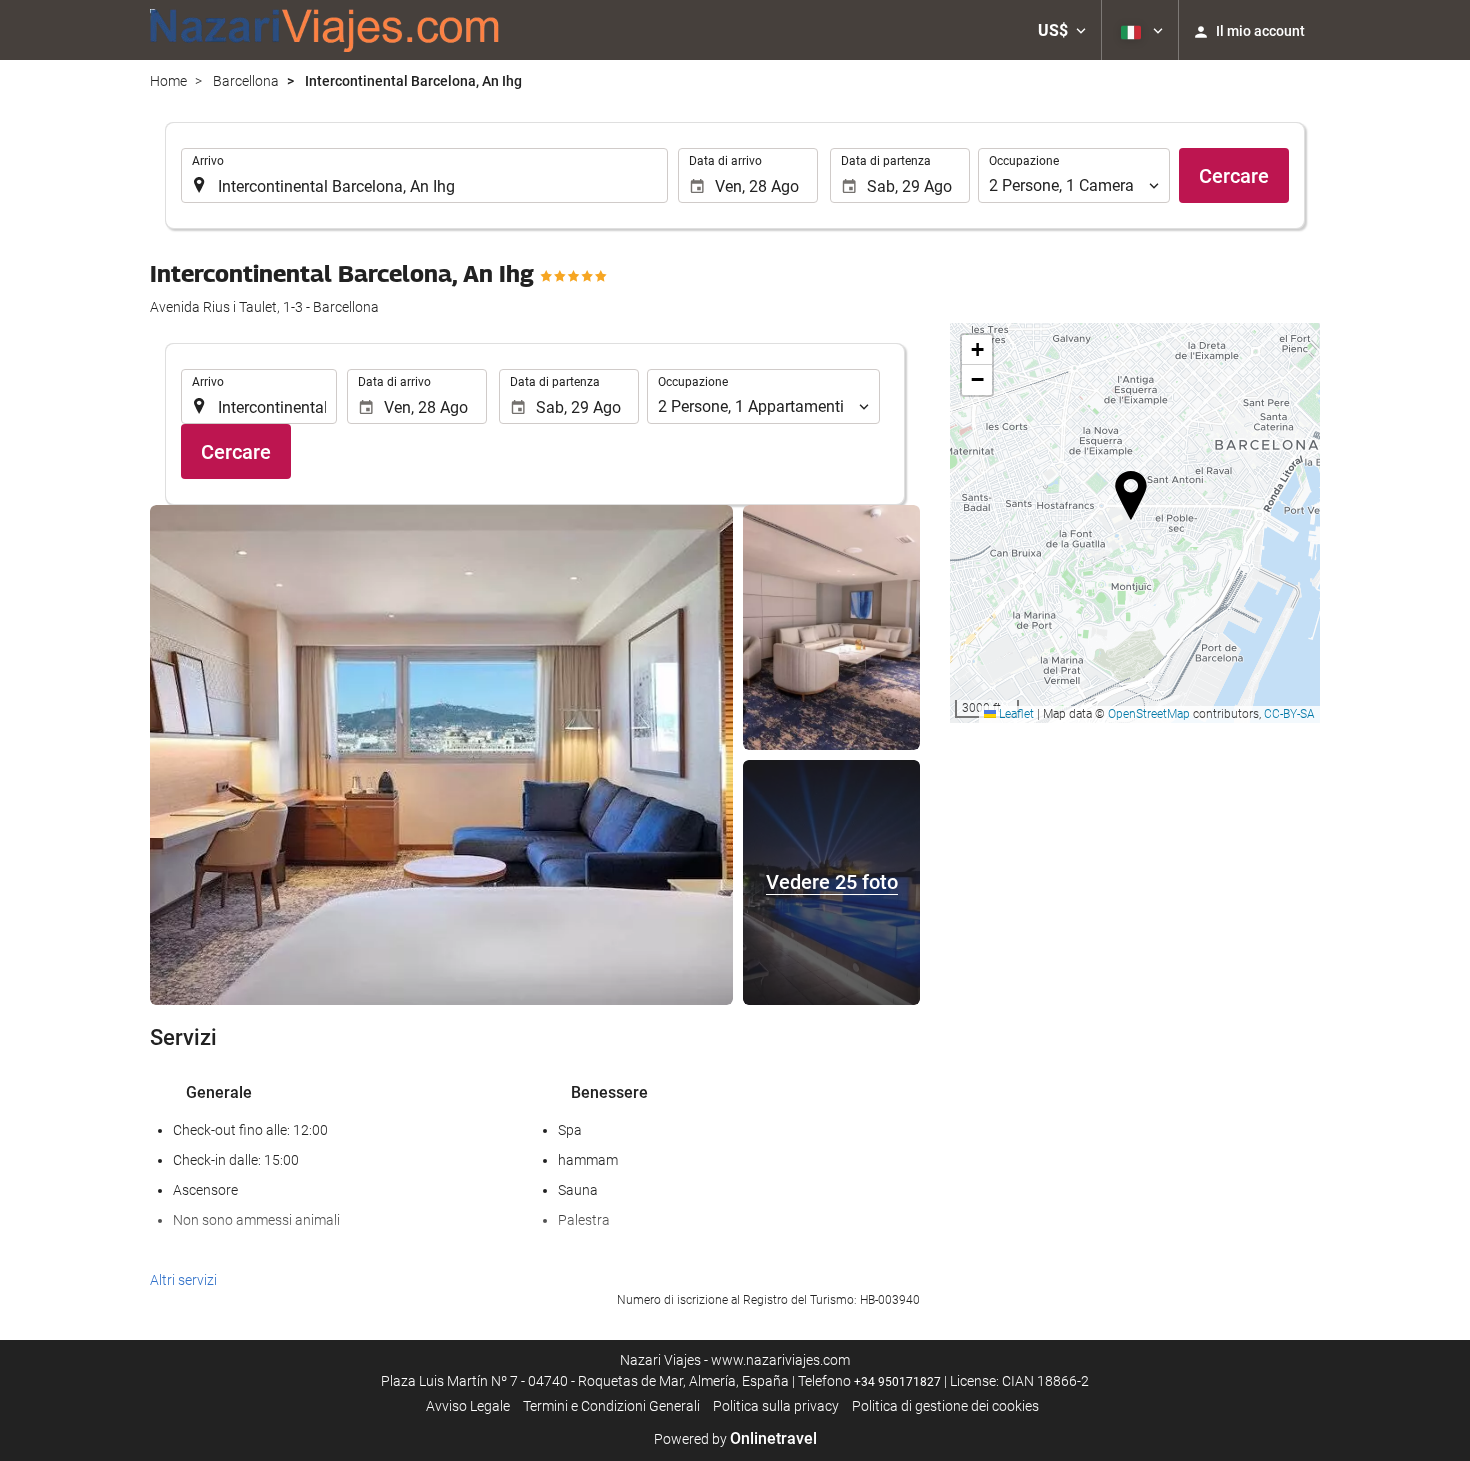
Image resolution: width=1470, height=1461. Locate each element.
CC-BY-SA (1289, 714)
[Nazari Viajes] (325, 30)
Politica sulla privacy (776, 1406)
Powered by (735, 1439)
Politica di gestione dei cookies (945, 1406)
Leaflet (1015, 714)
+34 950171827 (897, 1382)
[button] (1062, 30)
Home (168, 81)
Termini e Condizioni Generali (611, 1406)
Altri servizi (183, 1280)
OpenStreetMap (1149, 714)
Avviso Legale (468, 1406)
